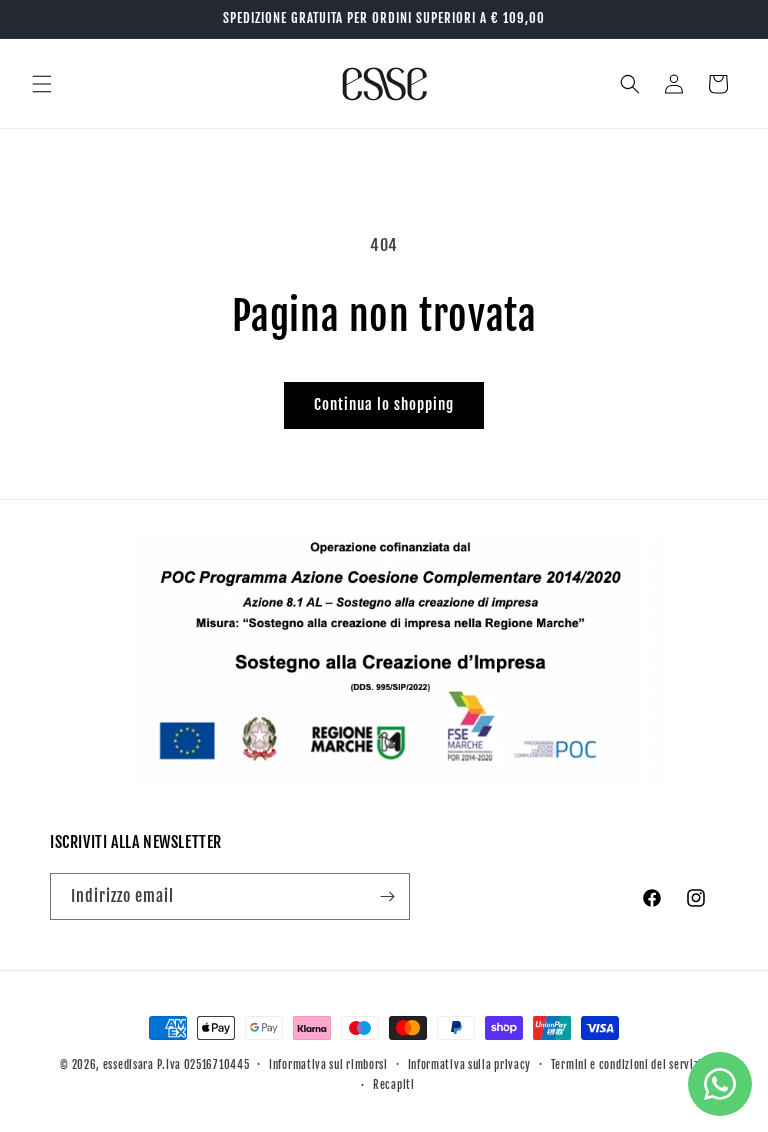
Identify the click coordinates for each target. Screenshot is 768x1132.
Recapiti (394, 1085)
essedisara (128, 1065)
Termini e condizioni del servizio (629, 1065)
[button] (42, 84)
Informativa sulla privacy (470, 1065)
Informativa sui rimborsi (328, 1065)
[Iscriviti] (387, 896)
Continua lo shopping (384, 404)
